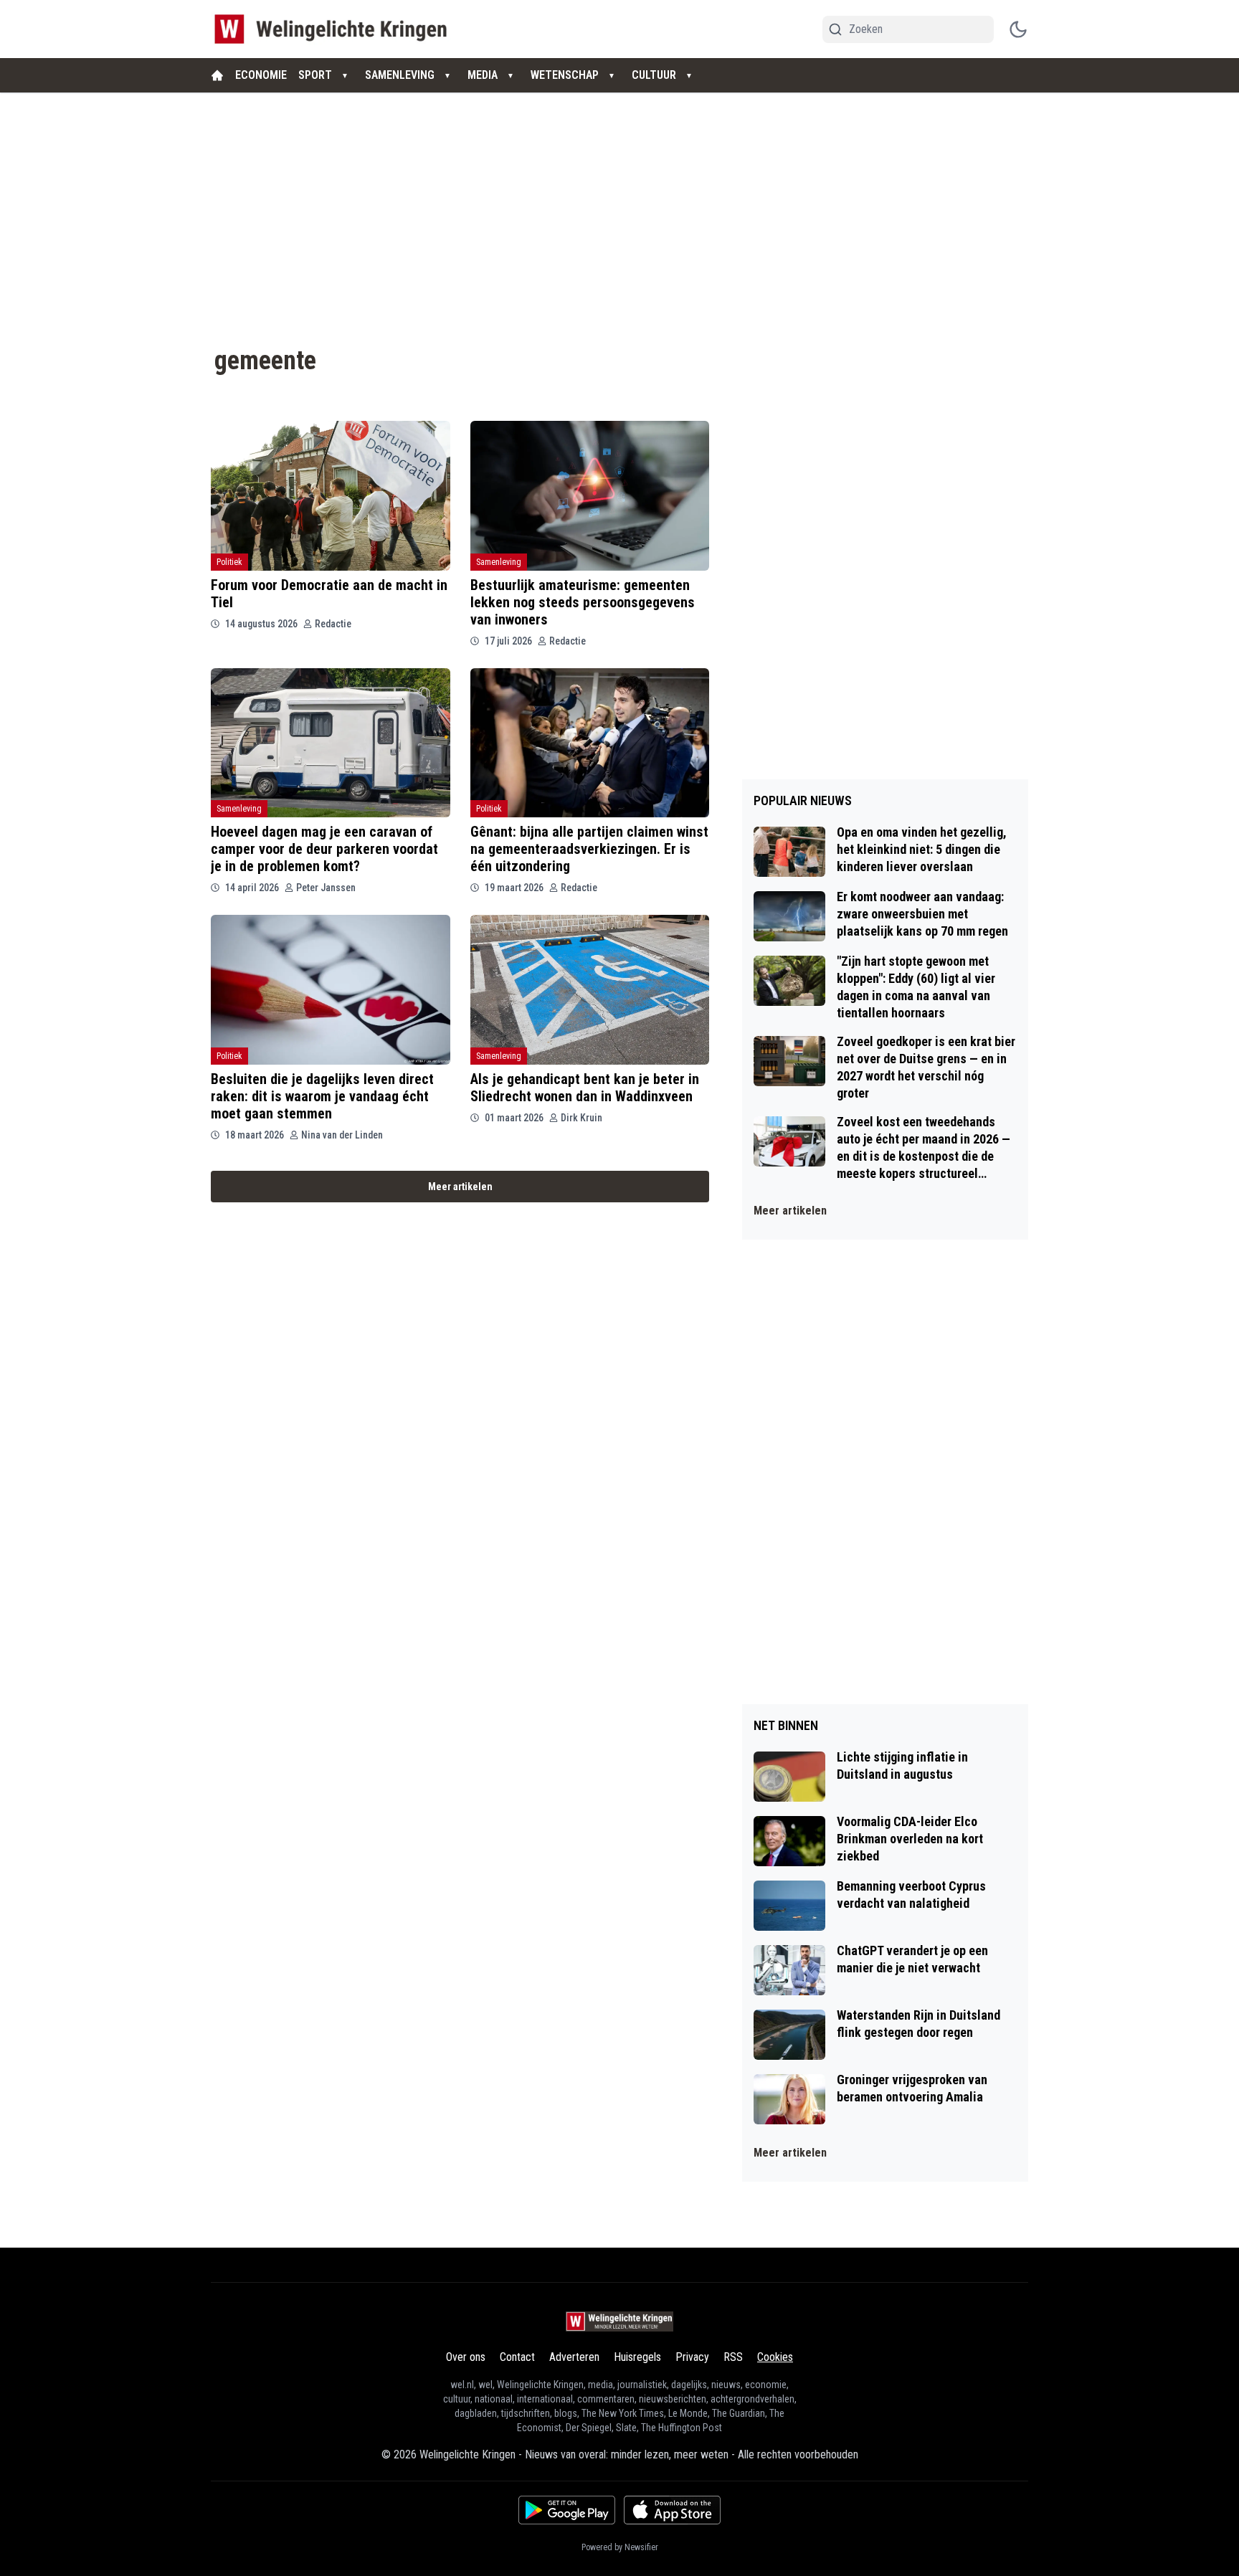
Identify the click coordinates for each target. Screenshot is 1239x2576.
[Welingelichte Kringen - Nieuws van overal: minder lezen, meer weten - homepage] (334, 29)
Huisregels (637, 2357)
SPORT (315, 75)
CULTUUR (654, 75)
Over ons (466, 2357)
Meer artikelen (460, 1187)
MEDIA (483, 75)
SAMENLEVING (400, 75)
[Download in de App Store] (672, 2510)
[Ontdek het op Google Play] (567, 2510)
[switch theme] (1018, 29)
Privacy (692, 2357)
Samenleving (499, 562)
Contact (517, 2357)
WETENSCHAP (565, 75)
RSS (733, 2357)
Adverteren (574, 2357)
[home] (217, 75)
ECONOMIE (261, 75)
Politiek (229, 562)
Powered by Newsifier (620, 2547)
